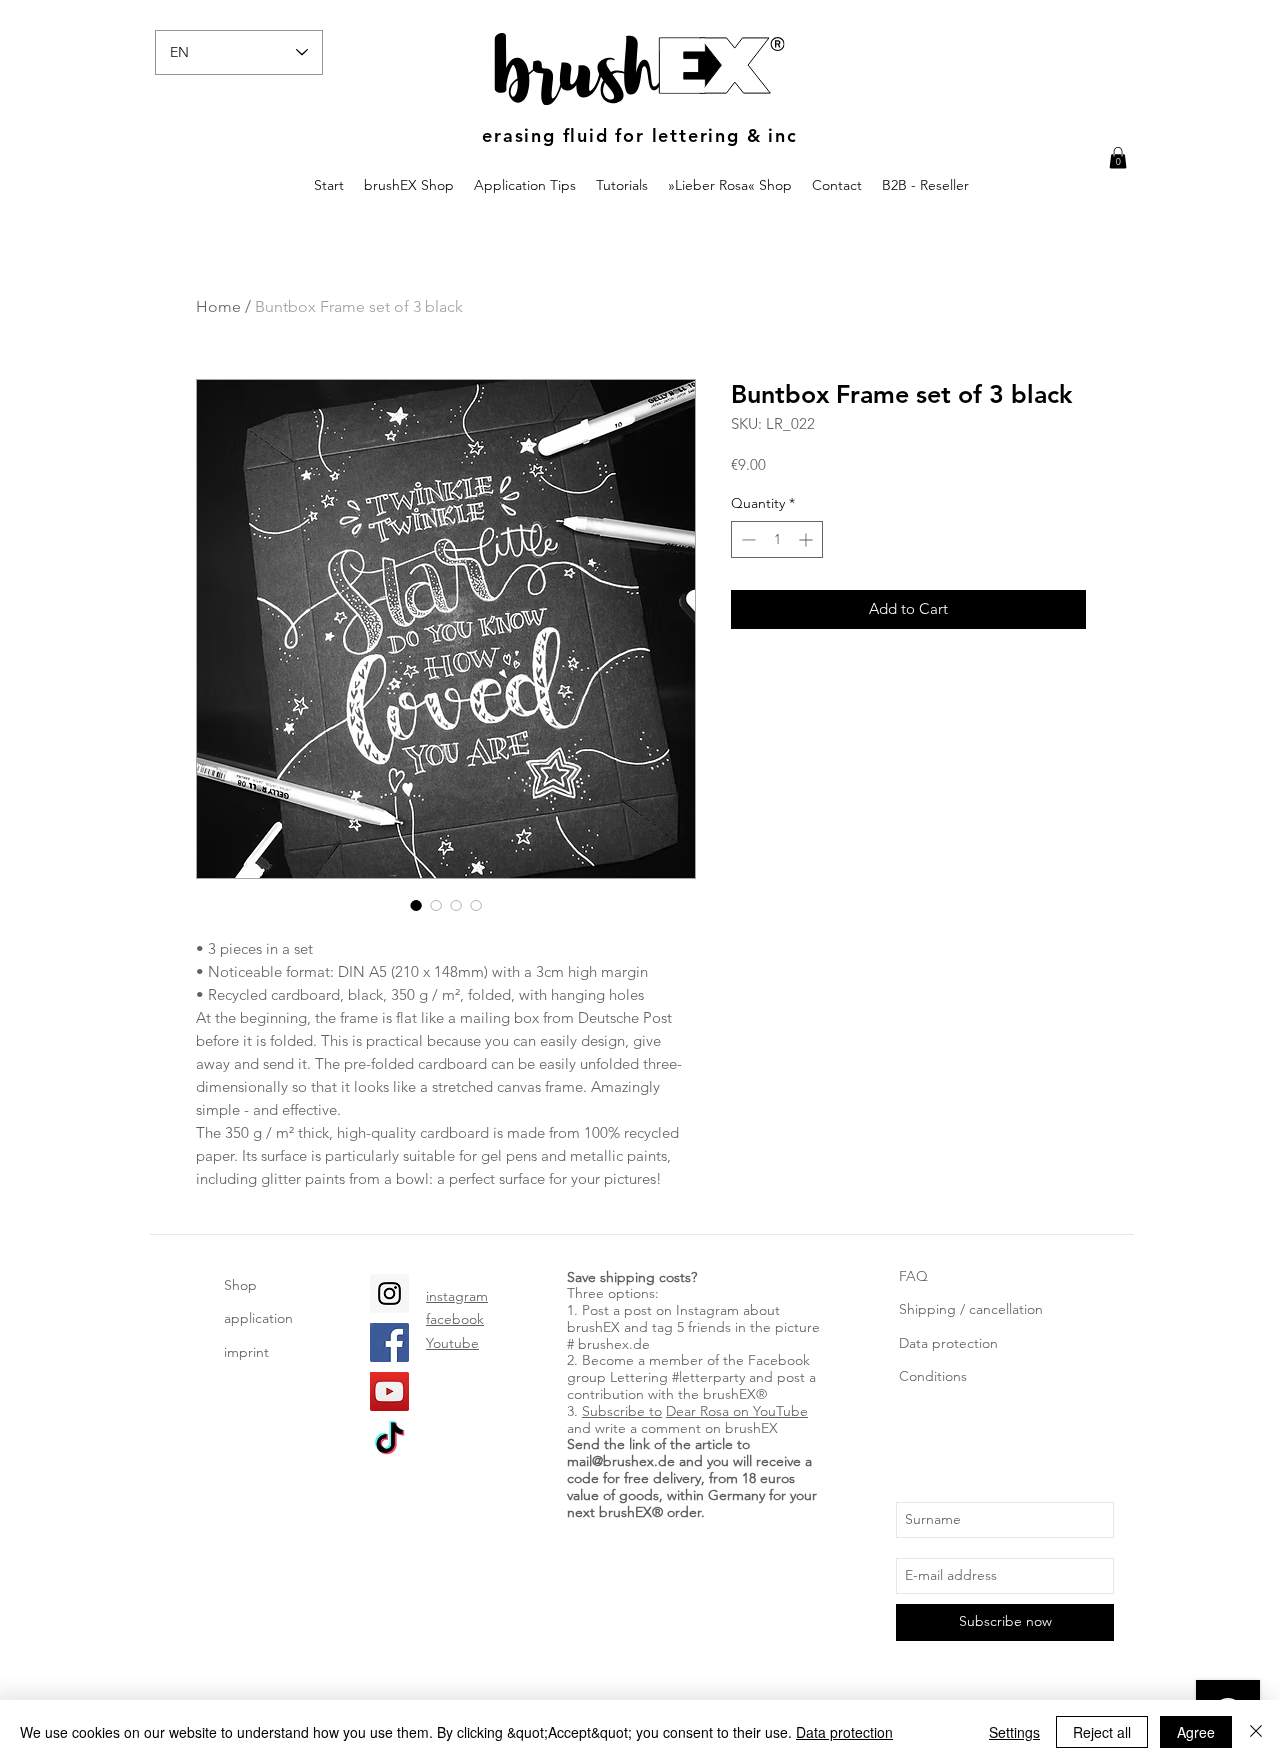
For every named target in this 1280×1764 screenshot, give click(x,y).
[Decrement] (746, 539)
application (258, 1318)
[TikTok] (389, 1440)
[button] (1118, 158)
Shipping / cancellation (971, 1309)
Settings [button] (1014, 1732)
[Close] (1256, 1732)
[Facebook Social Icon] (389, 1342)
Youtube (452, 1343)
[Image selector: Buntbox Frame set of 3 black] (416, 905)
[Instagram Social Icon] (389, 1293)
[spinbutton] (777, 539)
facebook (455, 1319)
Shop (240, 1285)
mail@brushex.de (621, 1461)
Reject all (1102, 1732)
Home (218, 306)
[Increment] (807, 539)
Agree (1196, 1732)
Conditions (933, 1376)
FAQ (913, 1276)
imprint (246, 1352)
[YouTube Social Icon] (389, 1391)
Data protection (948, 1343)
